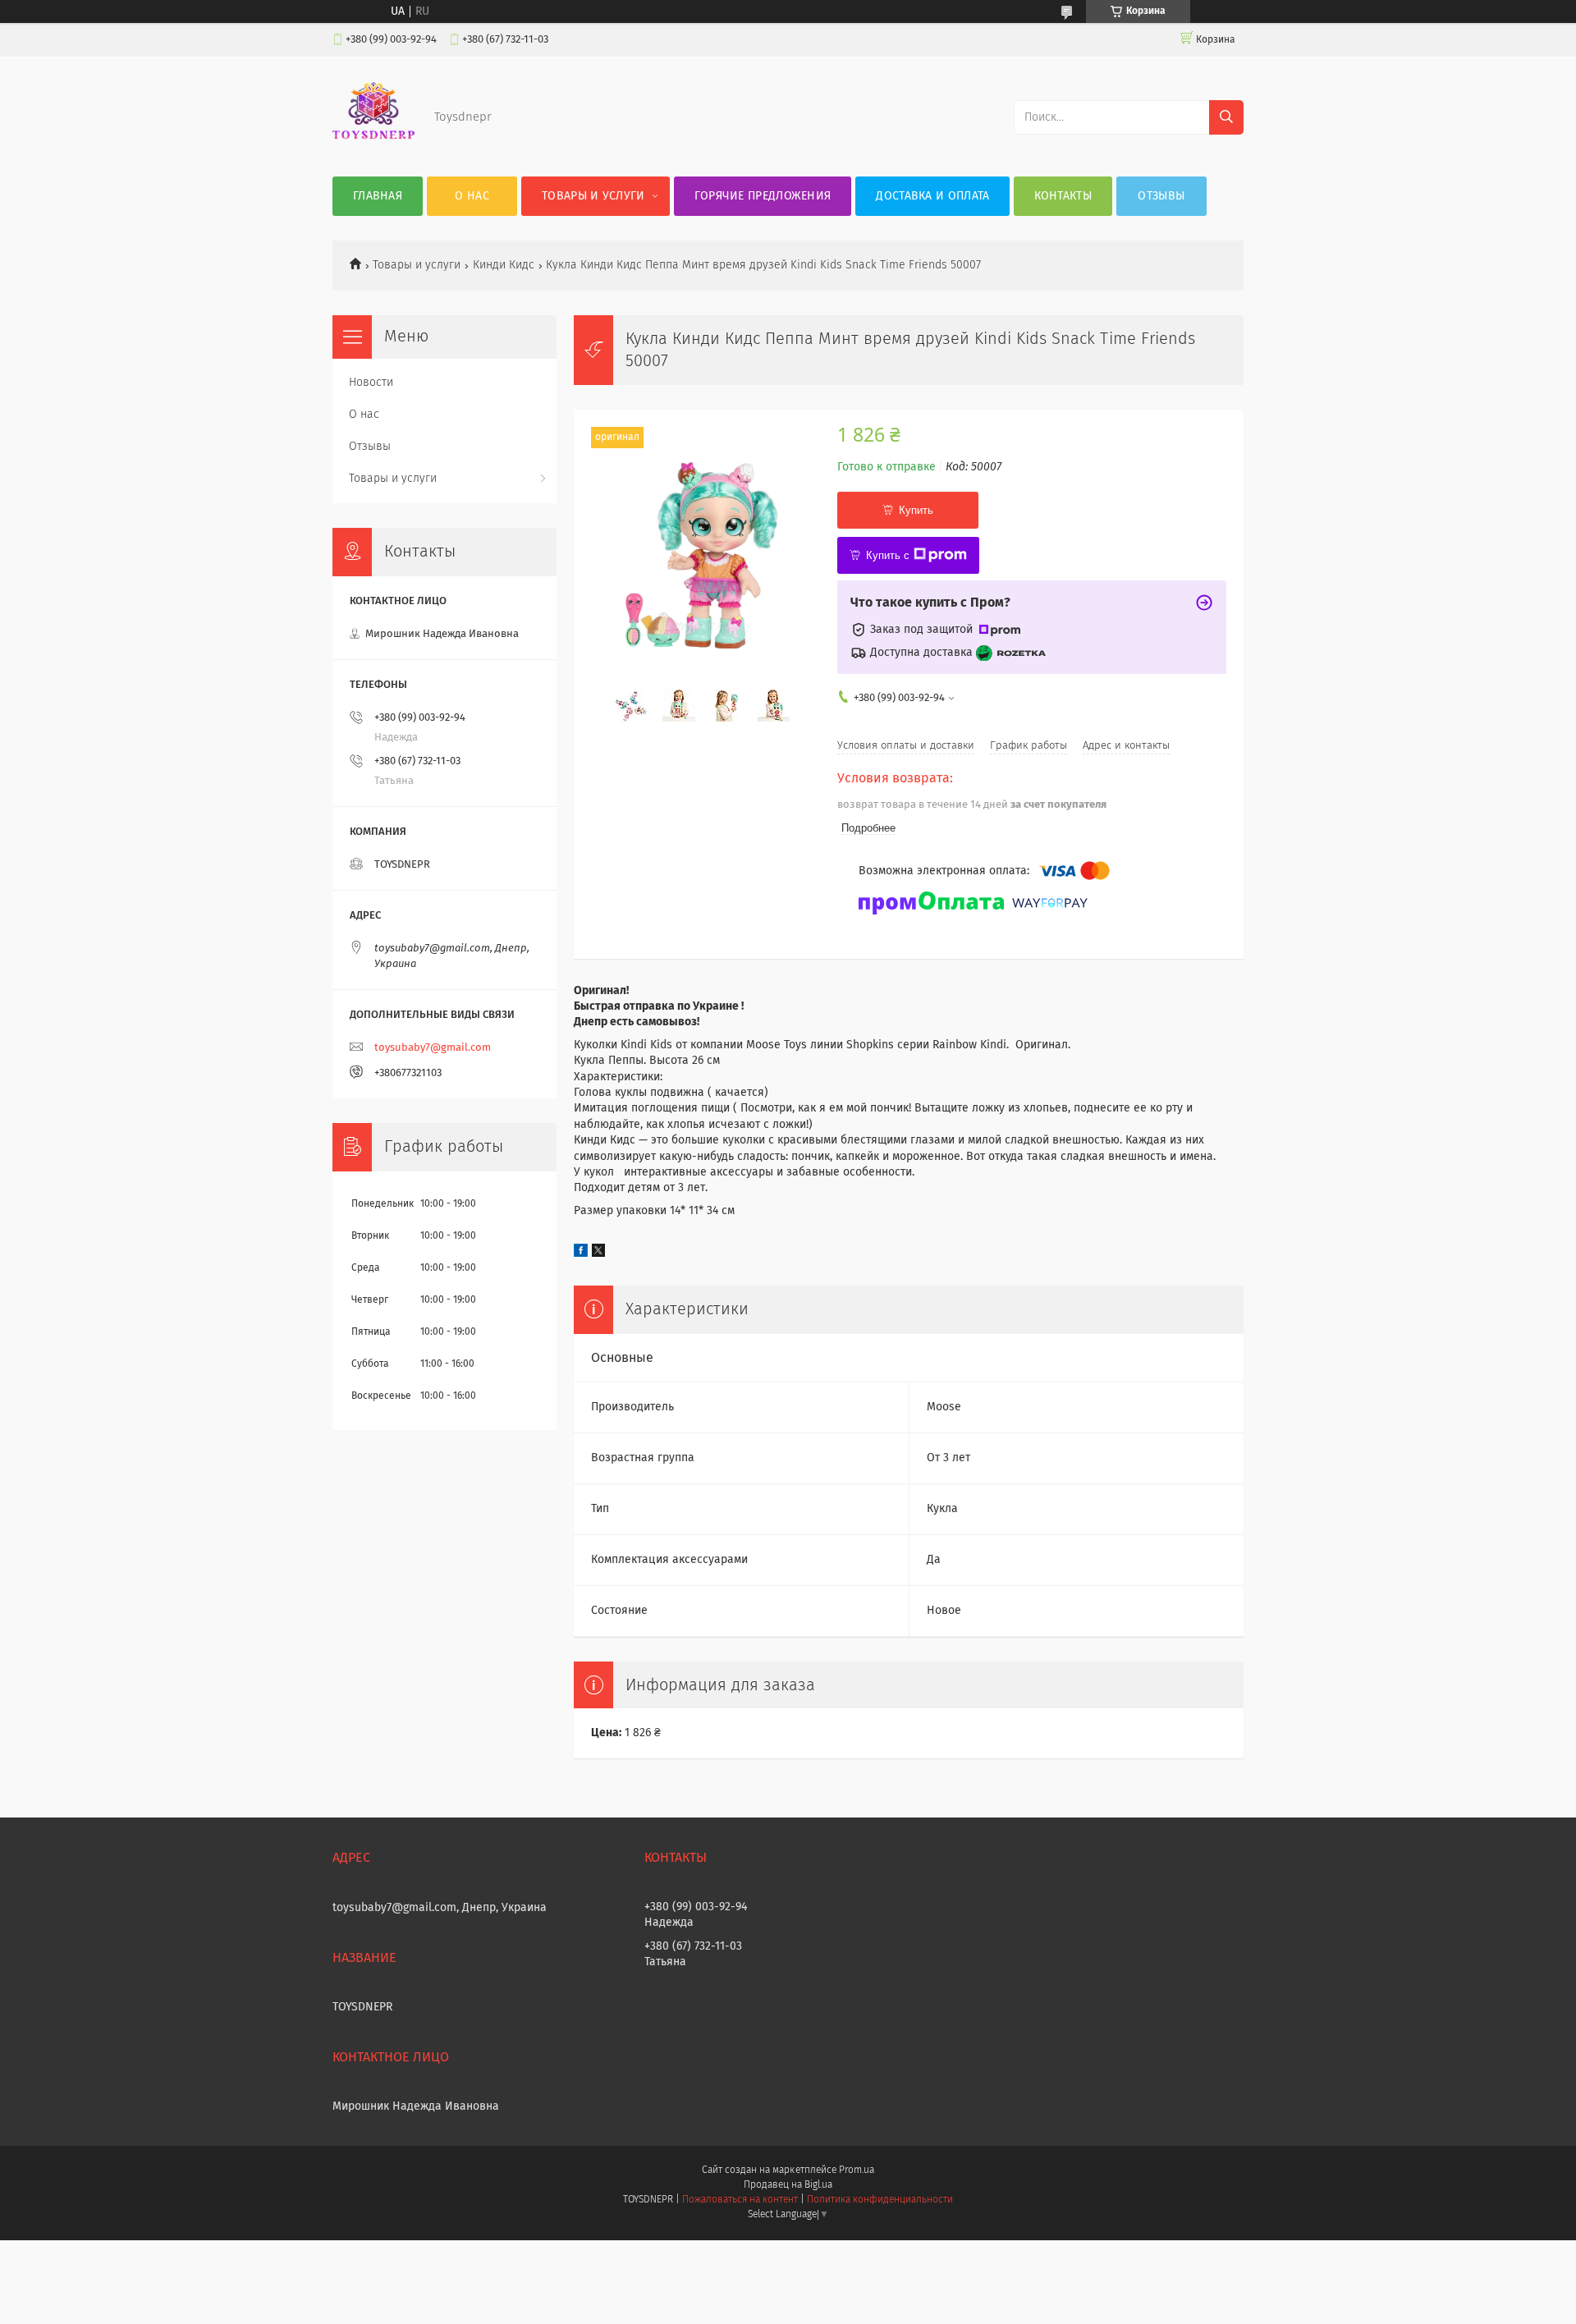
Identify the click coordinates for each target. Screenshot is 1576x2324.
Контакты (1063, 196)
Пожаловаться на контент (740, 2200)
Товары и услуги (593, 196)
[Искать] (1226, 117)
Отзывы (1161, 196)
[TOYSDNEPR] (373, 144)
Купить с (888, 555)
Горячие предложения (763, 196)
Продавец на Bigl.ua (788, 2185)
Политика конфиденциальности (880, 2200)
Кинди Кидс (504, 265)
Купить (916, 510)
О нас (472, 196)
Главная (378, 196)
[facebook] (581, 1254)
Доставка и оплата (932, 196)
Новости (371, 383)
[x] (598, 1254)
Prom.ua (857, 2170)
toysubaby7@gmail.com (433, 1048)
